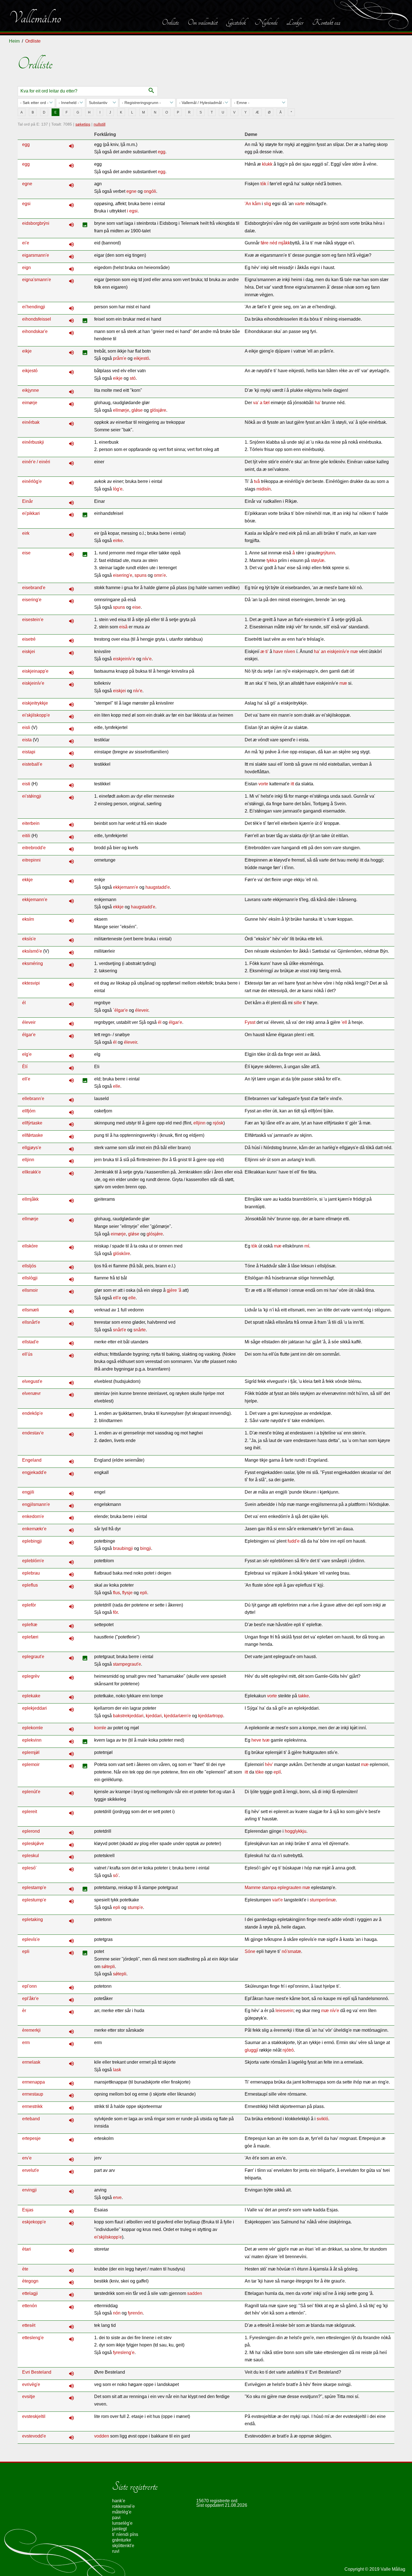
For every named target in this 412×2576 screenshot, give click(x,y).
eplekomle (33, 1728)
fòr (115, 1612)
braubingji (123, 1548)
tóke (260, 1772)
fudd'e (294, 1541)
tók (254, 1246)
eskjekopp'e (34, 2222)
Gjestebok (236, 22)
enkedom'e (33, 1516)
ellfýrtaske (32, 1123)
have (278, 651)
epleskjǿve (33, 1844)
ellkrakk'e (32, 1172)
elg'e (27, 1054)
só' (116, 1875)
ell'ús (27, 1354)
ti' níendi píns (125, 2534)
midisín (264, 489)
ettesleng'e (33, 2338)
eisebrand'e (34, 588)
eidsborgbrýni (36, 223)
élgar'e (175, 1022)
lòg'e (118, 489)
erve (117, 2197)
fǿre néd (269, 243)
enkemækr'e (34, 1529)
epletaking (33, 1919)
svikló (322, 2119)
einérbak (31, 422)
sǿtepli (120, 1974)
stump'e (135, 1907)
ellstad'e (30, 1342)
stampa (269, 1888)
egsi (26, 204)
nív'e (147, 659)
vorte (263, 784)
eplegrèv (31, 1676)
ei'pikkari (31, 513)
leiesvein (284, 2011)
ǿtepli (109, 1967)
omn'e (160, 575)
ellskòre (30, 1246)
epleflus (30, 1585)
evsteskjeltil (34, 2416)
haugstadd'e (158, 887)
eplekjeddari (34, 1708)
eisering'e (123, 575)
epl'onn (29, 1986)
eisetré (29, 639)
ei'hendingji (34, 307)
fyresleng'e (124, 2352)
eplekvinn (32, 1740)
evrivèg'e (31, 2384)
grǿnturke (122, 2540)
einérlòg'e (32, 481)
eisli (26, 727)
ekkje (27, 880)
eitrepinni (31, 860)
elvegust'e (32, 1381)
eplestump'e (34, 1900)
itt (292, 784)
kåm (256, 204)
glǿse (137, 410)
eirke (118, 541)
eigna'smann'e (37, 280)
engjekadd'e (34, 1472)
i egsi (132, 211)
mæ (354, 651)
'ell (344, 1022)
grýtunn (327, 553)
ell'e (26, 1079)
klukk (267, 164)
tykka (272, 560)
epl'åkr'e (30, 1998)
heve (256, 1740)
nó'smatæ (291, 1951)
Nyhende (266, 22)
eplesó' (29, 1868)
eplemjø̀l (31, 1752)
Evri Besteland (37, 2372)
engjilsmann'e (36, 1504)
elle (117, 1086)
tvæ (265, 1740)
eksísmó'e (32, 951)
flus (116, 1593)
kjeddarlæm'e (177, 1716)
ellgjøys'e (32, 1148)
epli (143, 1593)
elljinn (199, 1123)
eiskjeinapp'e (35, 671)
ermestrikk (32, 2106)
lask (117, 2070)
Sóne (250, 1951)
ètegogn (30, 2281)
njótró (288, 2050)
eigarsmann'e (36, 255)
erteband (31, 2119)
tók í (264, 184)
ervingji (29, 2190)
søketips (83, 124)
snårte (140, 1330)
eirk (26, 533)
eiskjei (29, 651)
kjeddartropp (211, 1716)
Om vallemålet (203, 22)
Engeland (32, 1460)
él (24, 1003)
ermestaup (33, 2094)
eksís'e (29, 939)
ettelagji (30, 2293)
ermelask (31, 2062)
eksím (28, 919)
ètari (26, 2249)
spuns (141, 575)
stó (133, 378)
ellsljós (29, 1266)
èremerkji (31, 2030)
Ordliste (170, 22)
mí (307, 1246)
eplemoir (31, 1764)
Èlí (25, 1067)
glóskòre (121, 1254)
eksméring (33, 963)
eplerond (31, 1831)
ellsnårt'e (31, 1322)
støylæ (318, 560)
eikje (27, 351)
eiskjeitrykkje (35, 703)
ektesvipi (31, 983)
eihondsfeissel (37, 319)
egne (27, 184)
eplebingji (32, 1541)
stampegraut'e (127, 1664)
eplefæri (30, 1637)
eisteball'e (32, 764)
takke (304, 1696)
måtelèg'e (122, 2512)
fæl (267, 403)
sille (298, 1003)
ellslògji (30, 1278)
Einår (27, 501)
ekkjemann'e (126, 887)
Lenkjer (295, 22)
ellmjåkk (30, 1199)
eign (26, 268)
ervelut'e (31, 2170)
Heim (14, 41)
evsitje (29, 2396)
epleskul (31, 1856)
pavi (116, 2518)
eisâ (123, 627)
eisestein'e (33, 620)
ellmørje (121, 410)
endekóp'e (33, 1413)
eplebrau (31, 1573)
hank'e (119, 2501)
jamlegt (119, 2529)
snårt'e (120, 1330)
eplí (277, 1772)
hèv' (269, 1764)
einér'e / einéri (36, 462)
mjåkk (284, 243)
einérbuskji (33, 442)
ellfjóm (29, 1111)
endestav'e (33, 1433)
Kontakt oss (326, 22)
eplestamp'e (34, 1888)
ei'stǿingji (32, 796)
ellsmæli (31, 1310)
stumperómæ (323, 1900)
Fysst (250, 1022)
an (323, 651)
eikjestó (141, 358)
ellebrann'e (33, 1099)
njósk (218, 1123)
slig (268, 204)
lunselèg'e (122, 2523)
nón (117, 2313)
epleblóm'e (33, 1561)
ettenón (30, 2306)
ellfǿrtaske (33, 1135)
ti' (267, 651)
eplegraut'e (33, 1657)
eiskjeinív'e (124, 659)
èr (24, 2011)
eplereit (30, 1812)
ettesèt (29, 2325)
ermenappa (33, 2082)
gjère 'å (174, 1290)
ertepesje (31, 2138)
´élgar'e (120, 1010)
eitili (26, 836)
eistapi (29, 752)
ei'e (26, 243)
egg (26, 144)
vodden (102, 2436)
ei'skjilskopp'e (36, 715)
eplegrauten (289, 1888)
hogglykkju (296, 1831)
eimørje (30, 403)
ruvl (116, 2551)
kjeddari (154, 1716)
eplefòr (29, 1605)
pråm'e (120, 358)
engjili (28, 1492)
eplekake (31, 1696)
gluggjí (251, 2050)
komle (100, 1728)
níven (290, 651)
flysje (127, 1593)
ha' (318, 403)
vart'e (277, 1900)
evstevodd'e (34, 2436)
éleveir (142, 1010)
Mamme (253, 1888)
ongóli (150, 191)
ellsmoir (30, 1290)
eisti (26, 784)
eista (27, 740)
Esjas (28, 2210)
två (257, 481)
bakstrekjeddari (128, 1716)
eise (26, 553)
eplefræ (30, 1625)
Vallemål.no (35, 18)
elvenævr (31, 1393)
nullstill (99, 124)
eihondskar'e (35, 331)
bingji (146, 1548)
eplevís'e (31, 1939)
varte (300, 204)
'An (248, 204)
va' (256, 403)
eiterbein (31, 823)
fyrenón (135, 2313)
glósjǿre (158, 410)
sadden (195, 2293)
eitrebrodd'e (34, 848)
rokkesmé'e (123, 2506)
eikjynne (31, 390)
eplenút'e (31, 1792)
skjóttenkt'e (123, 2546)
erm (26, 2042)
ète (25, 2269)
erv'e (27, 2158)
